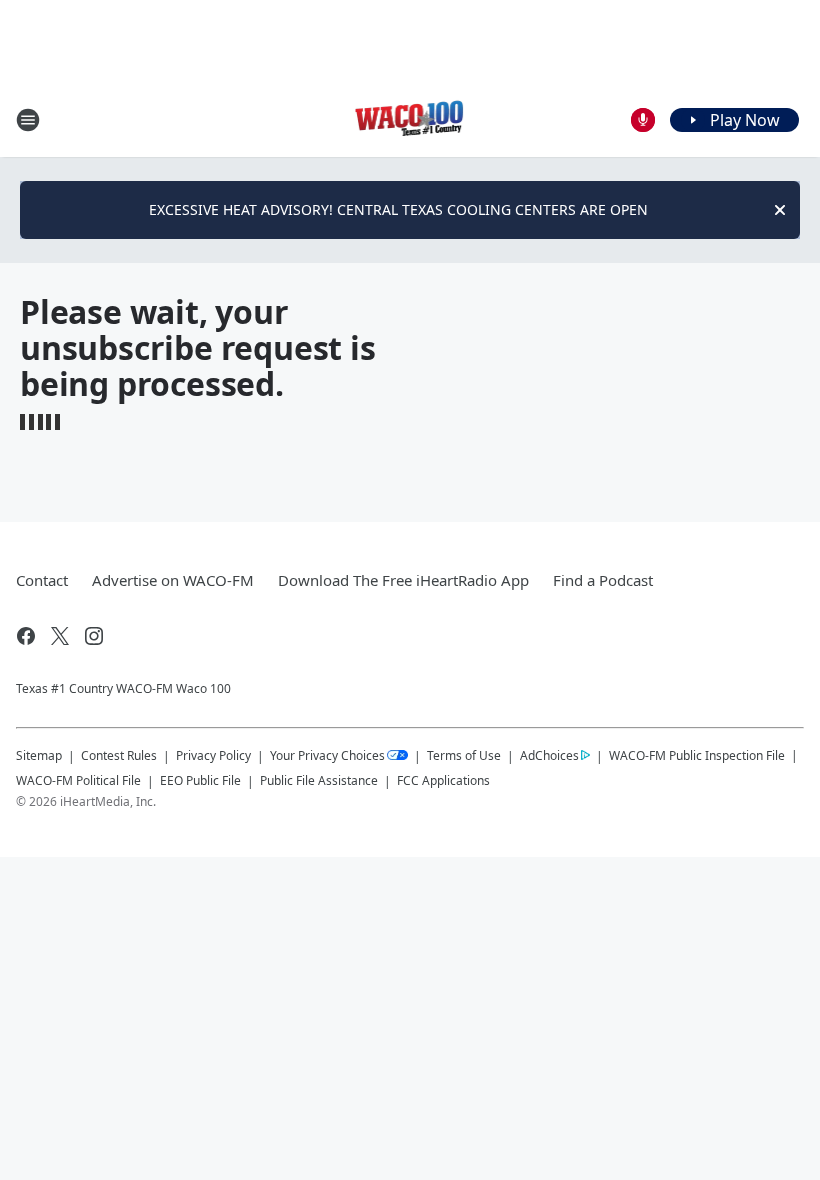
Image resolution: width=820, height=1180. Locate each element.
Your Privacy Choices (327, 755)
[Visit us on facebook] (26, 636)
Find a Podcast (603, 580)
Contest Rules (119, 755)
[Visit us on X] (60, 636)
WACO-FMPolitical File (78, 780)
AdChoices (549, 755)
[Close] (780, 210)
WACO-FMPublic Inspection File (697, 755)
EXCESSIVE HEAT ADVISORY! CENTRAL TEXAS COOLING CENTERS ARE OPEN (398, 209)
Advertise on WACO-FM (173, 580)
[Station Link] (410, 119)
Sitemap (39, 755)
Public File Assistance (319, 780)
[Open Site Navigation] (28, 120)
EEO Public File (200, 780)
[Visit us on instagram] (94, 636)
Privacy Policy (213, 755)
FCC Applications (443, 780)
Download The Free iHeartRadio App (403, 580)
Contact (42, 580)
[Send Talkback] (643, 120)
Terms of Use (464, 755)
